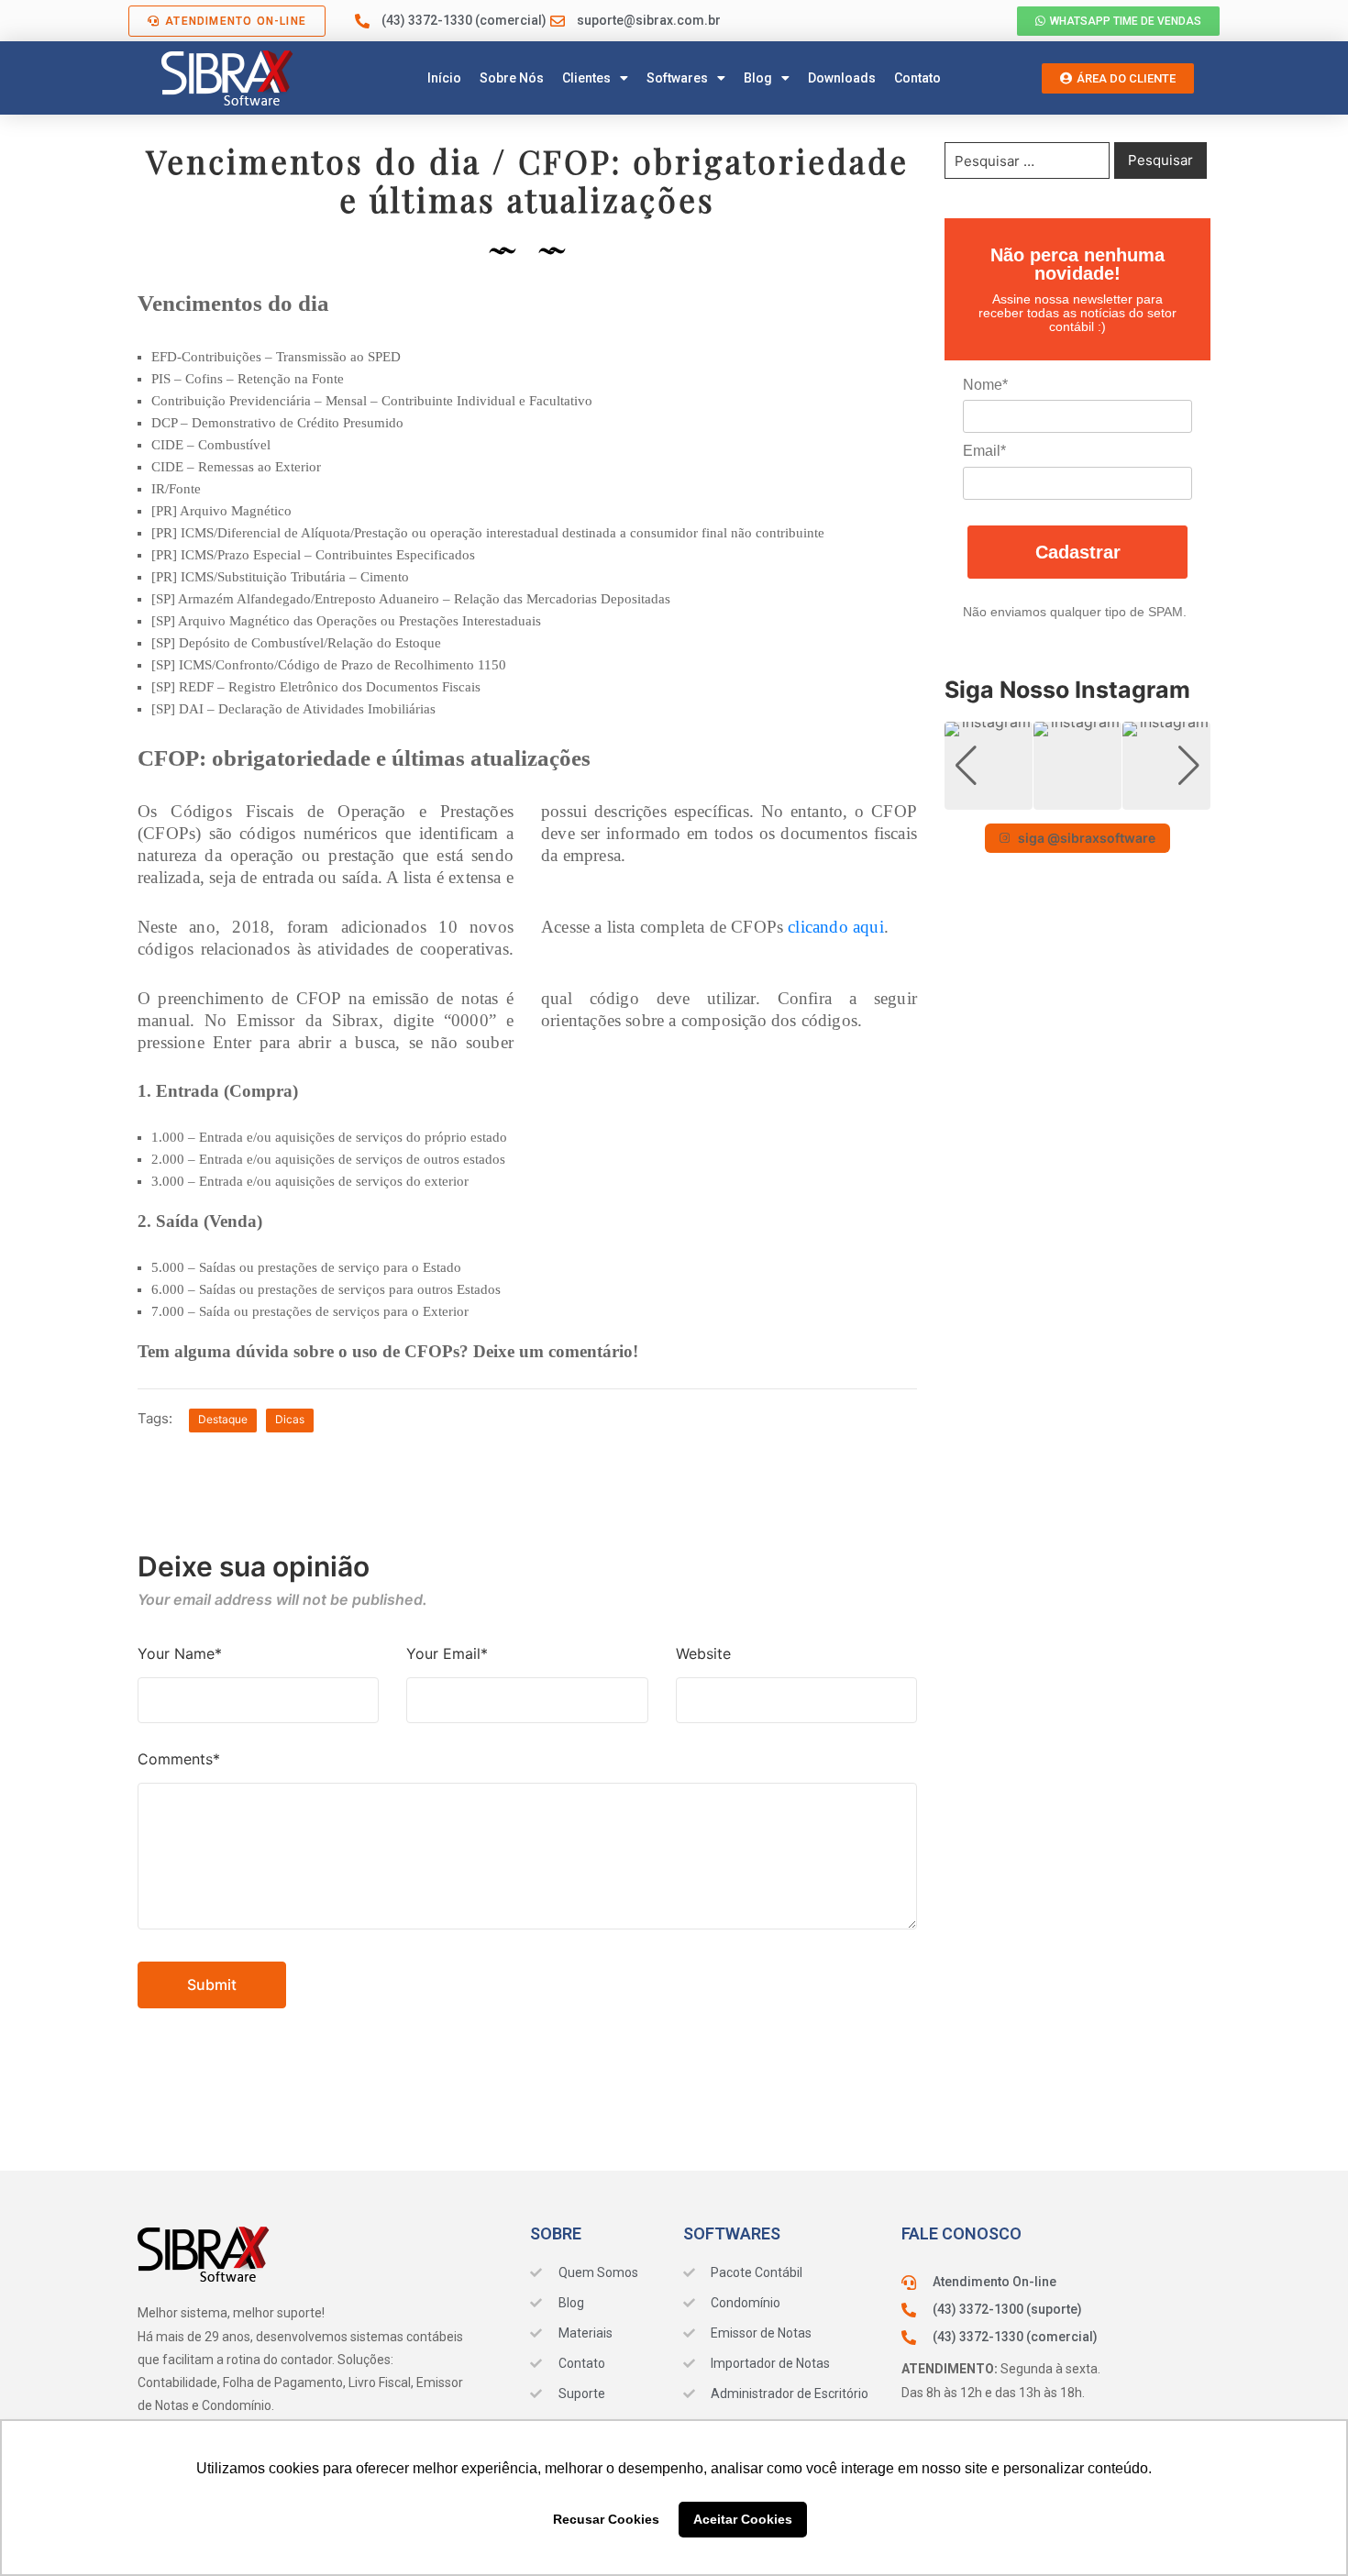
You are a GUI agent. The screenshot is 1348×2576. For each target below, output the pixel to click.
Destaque (223, 1419)
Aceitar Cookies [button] (743, 2519)
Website (703, 1653)
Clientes (586, 78)
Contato (917, 78)
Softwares (677, 78)
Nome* (985, 385)
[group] (989, 766)
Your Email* (447, 1653)
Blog (758, 78)
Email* (984, 451)
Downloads (842, 78)
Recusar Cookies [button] (606, 2519)
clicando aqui (835, 927)
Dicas (290, 1419)
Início (444, 78)
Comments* (179, 1759)
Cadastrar (1078, 552)
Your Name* (180, 1653)
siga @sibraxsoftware (1087, 838)
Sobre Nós (512, 78)
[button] (1077, 797)
